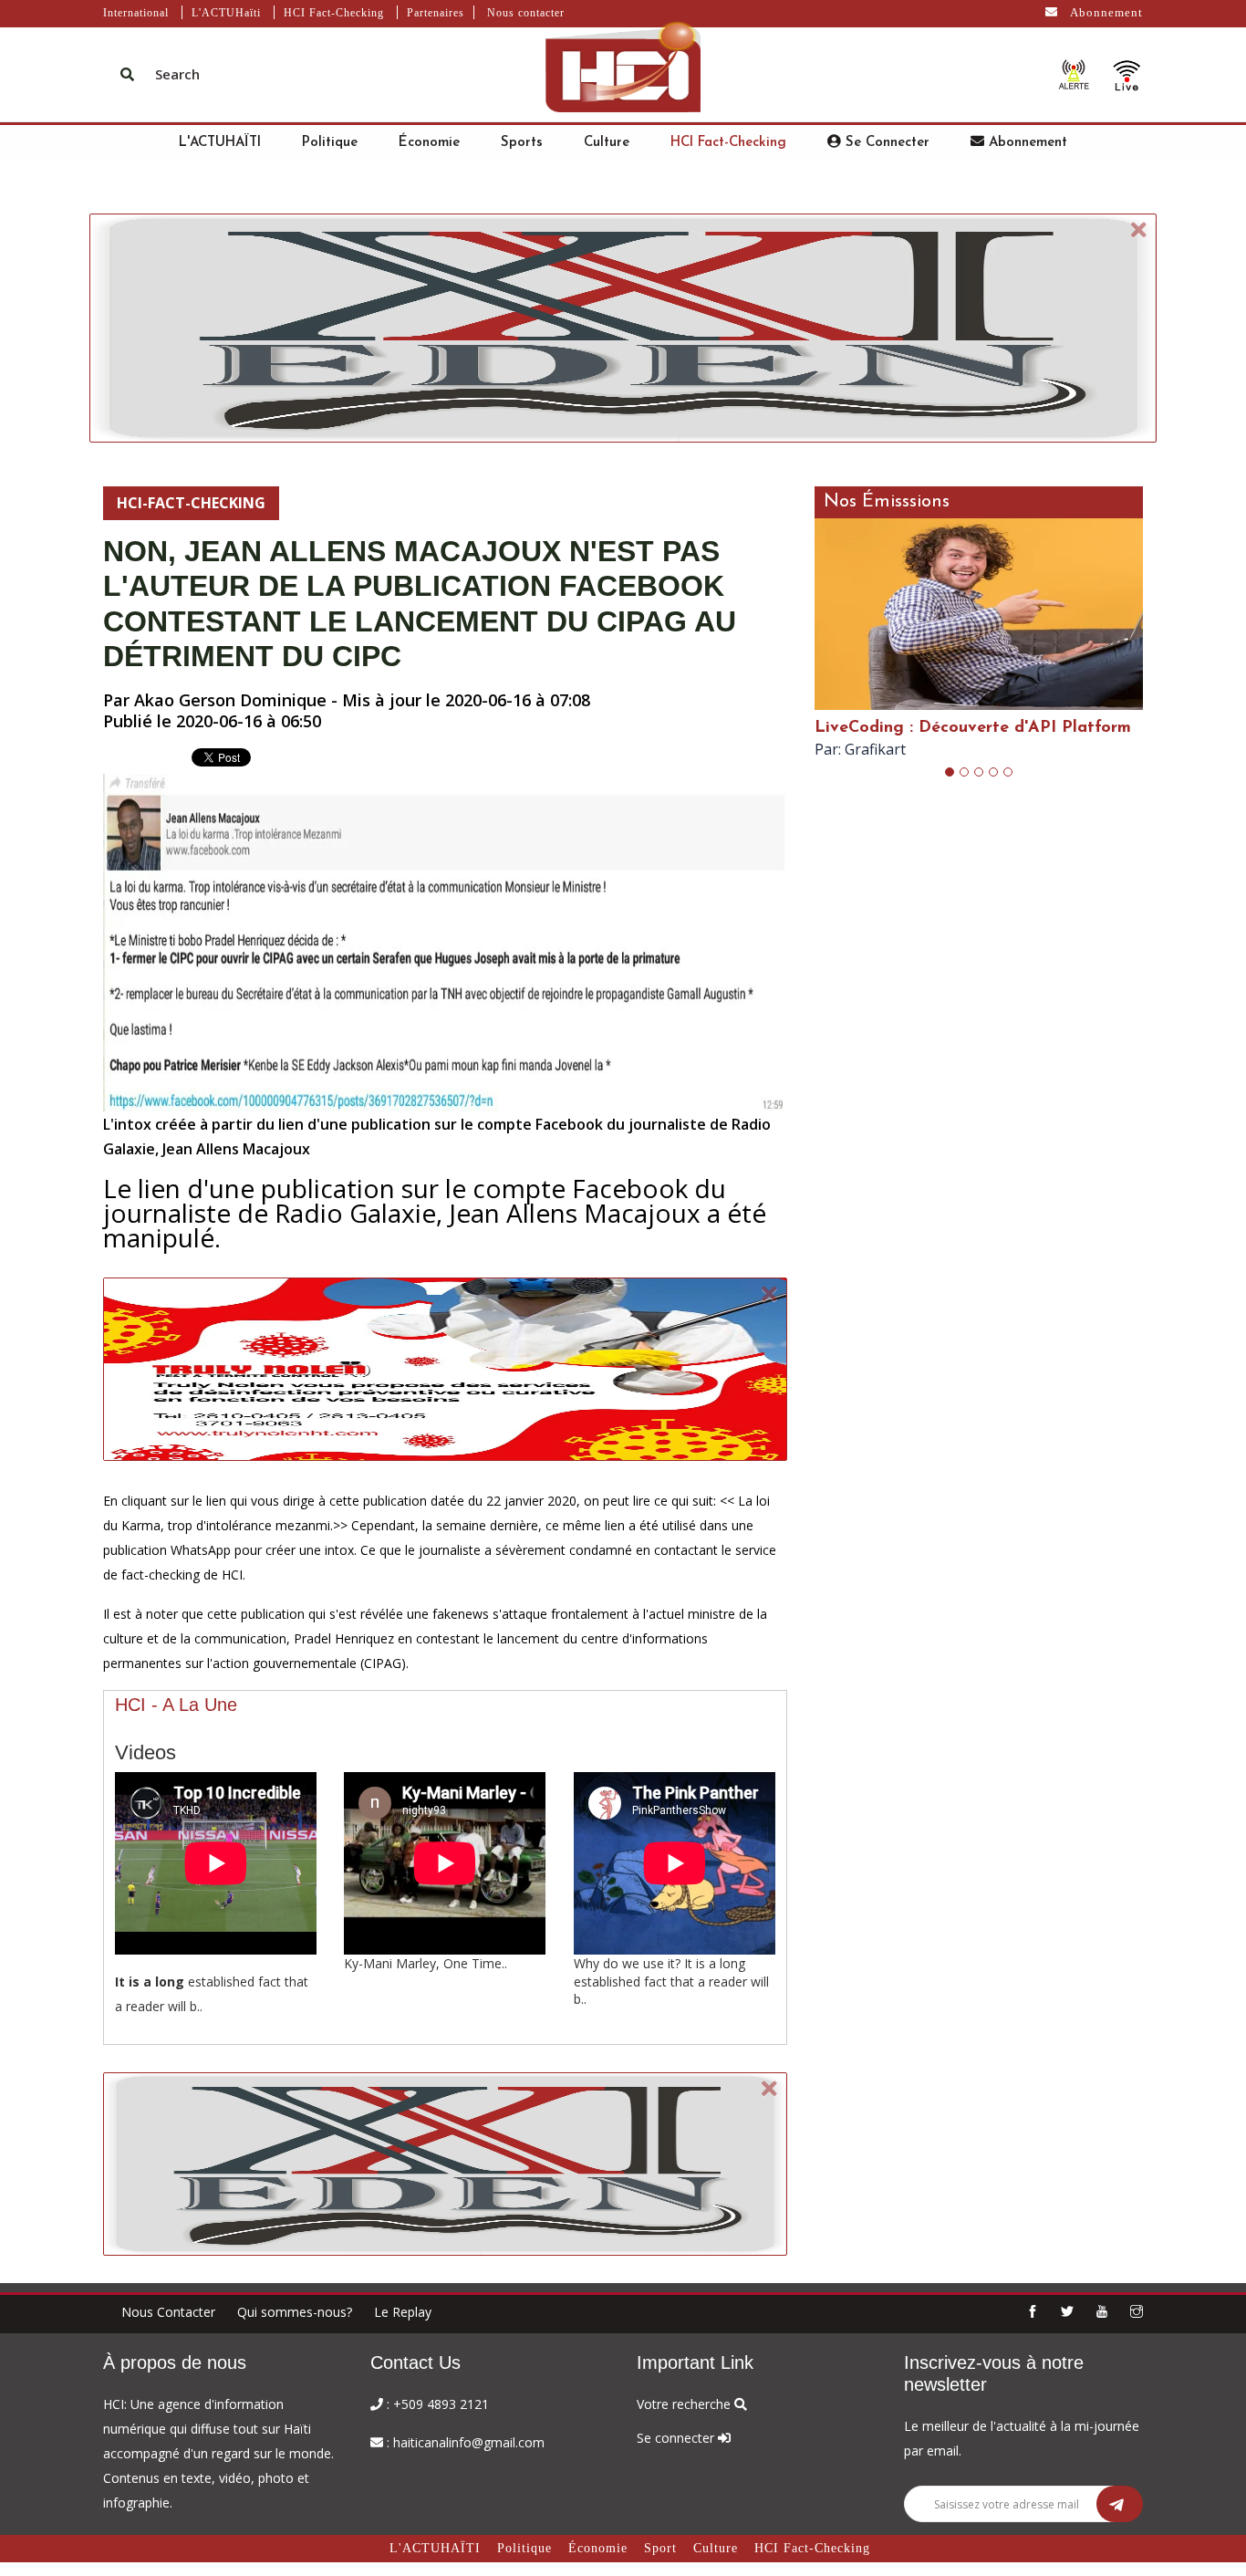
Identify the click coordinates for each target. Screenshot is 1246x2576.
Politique (330, 143)
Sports (522, 143)
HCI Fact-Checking (334, 13)
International (136, 13)
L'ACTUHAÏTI (220, 143)
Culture (607, 143)
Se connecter (885, 143)
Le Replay (403, 2312)
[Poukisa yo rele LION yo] (1127, 74)
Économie (429, 143)
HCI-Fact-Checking (191, 503)
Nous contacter (526, 13)
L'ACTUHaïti (226, 13)
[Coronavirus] (1074, 74)
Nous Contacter (168, 2312)
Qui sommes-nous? (295, 2312)
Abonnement (1105, 12)
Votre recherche (685, 2404)
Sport (660, 2548)
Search (177, 74)
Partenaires (436, 13)
